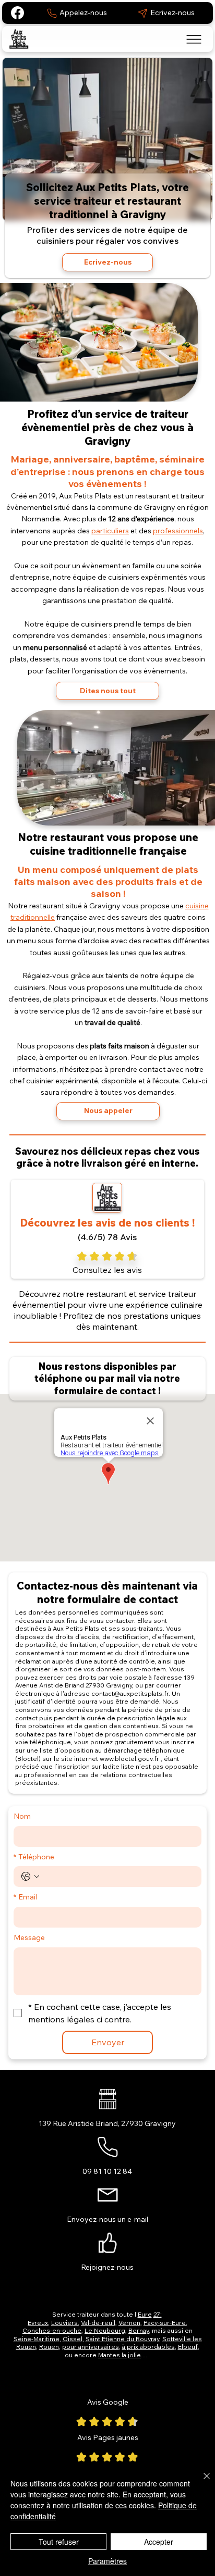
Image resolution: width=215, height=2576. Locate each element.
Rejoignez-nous (107, 2267)
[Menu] (194, 39)
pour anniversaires (91, 2347)
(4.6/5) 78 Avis (107, 1237)
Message (29, 1937)
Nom (22, 1816)
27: (158, 2314)
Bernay (139, 2330)
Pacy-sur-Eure (165, 2323)
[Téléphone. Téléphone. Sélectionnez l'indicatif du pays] (30, 1877)
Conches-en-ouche (52, 2330)
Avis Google (108, 2402)
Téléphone (34, 1857)
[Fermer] (200, 2482)
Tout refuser (59, 2542)
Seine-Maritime (37, 2339)
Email (25, 1897)
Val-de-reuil (98, 2323)
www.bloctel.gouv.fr (129, 1759)
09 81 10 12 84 (107, 2171)
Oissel (73, 2339)
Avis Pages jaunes (108, 2437)
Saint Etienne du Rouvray (122, 2339)
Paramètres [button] (107, 2561)
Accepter (159, 2542)
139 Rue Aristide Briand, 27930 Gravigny (107, 2123)
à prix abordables (148, 2347)
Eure (145, 2314)
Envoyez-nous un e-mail (107, 2219)
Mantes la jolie (120, 2355)
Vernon (129, 2323)
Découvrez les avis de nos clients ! (107, 1223)
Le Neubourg (105, 2330)
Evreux (38, 2323)
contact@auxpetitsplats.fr (130, 1693)
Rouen (49, 2347)
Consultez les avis (107, 1270)
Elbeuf (188, 2347)
